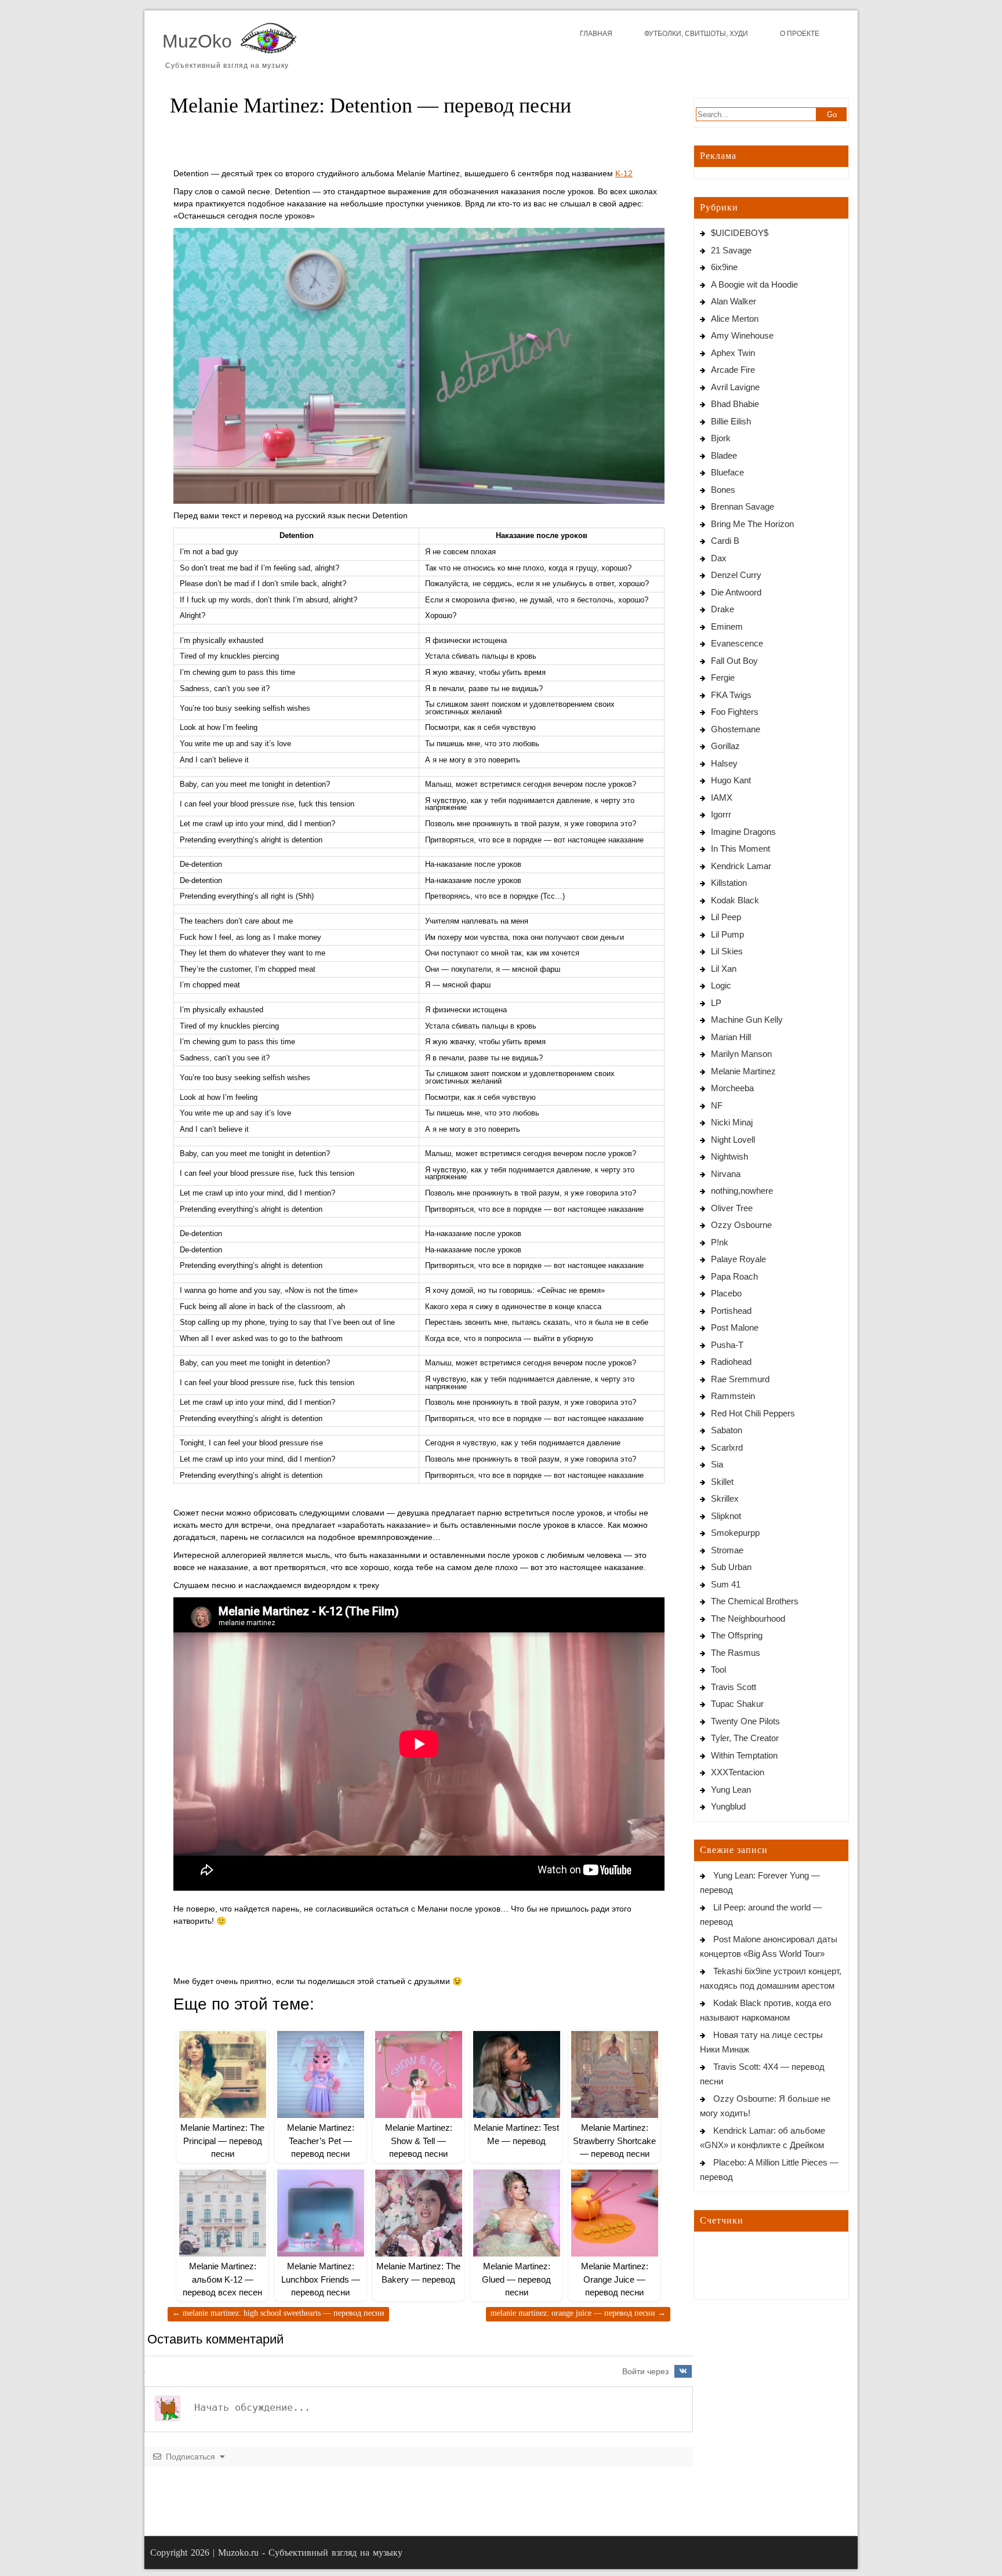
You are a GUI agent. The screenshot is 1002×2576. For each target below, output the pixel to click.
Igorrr (721, 814)
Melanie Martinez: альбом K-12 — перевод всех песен (222, 2279)
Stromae (727, 1550)
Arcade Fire (733, 370)
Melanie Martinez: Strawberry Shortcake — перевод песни (614, 2141)
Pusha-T (727, 1345)
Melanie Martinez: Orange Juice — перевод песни (615, 2279)
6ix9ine (724, 267)
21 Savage (731, 250)
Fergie (723, 677)
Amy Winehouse (742, 335)
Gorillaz (725, 746)
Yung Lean (731, 1790)
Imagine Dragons (743, 832)
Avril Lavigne (735, 387)
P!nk (720, 1242)
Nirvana (726, 1174)
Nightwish (729, 1156)
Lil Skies (727, 951)
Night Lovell (733, 1140)
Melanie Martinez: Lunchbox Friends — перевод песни (321, 2279)
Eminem (727, 626)
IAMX (722, 797)
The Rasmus (736, 1653)
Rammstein (733, 1396)
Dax (719, 558)
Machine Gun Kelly (747, 1020)
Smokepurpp (735, 1533)
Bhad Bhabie (735, 404)
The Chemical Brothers (755, 1601)
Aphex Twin (733, 353)
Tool (718, 1670)
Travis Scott (734, 1687)
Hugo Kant (731, 780)
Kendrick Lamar (741, 866)
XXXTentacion (738, 1772)
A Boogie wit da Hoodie (754, 284)
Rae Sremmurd (740, 1379)
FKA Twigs (731, 695)
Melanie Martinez (743, 1071)
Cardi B (725, 541)
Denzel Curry (736, 575)
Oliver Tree (732, 1208)
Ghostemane (736, 729)
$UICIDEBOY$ (740, 233)
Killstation (729, 883)
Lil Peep (726, 917)
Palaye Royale (738, 1259)
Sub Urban (731, 1567)
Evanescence (737, 643)
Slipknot (726, 1516)
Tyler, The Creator (745, 1738)
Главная (596, 34)
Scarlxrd (727, 1447)
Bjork (721, 438)
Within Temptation (744, 1755)
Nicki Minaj (732, 1122)
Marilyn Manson (741, 1054)
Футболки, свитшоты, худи (696, 34)
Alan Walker (734, 301)
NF (717, 1105)
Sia (717, 1464)
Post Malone (735, 1327)
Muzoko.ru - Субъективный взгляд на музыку (310, 2553)
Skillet (722, 1482)
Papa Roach (734, 1276)
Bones (723, 490)
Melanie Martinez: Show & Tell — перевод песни (419, 2141)
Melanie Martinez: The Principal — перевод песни (222, 2141)
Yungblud (728, 1806)
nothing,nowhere (742, 1191)
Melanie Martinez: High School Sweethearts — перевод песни (278, 2313)
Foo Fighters (735, 712)
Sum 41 (726, 1584)
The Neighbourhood (748, 1618)
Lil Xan (724, 969)
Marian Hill (731, 1037)
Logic (721, 985)
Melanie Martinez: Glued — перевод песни (516, 2279)
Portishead (731, 1311)
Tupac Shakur (737, 1704)
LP (716, 1003)
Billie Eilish (731, 421)
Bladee (724, 455)
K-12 (624, 173)
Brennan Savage (743, 506)
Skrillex (725, 1498)
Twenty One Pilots (745, 1721)
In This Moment (740, 849)
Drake (723, 609)
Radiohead (731, 1362)
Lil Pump (727, 934)
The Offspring (737, 1635)
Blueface (727, 472)
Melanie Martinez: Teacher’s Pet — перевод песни (321, 2141)
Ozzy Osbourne (741, 1225)
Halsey (724, 763)
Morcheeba (732, 1088)
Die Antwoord (736, 592)
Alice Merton (735, 319)
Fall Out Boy (734, 661)
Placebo (726, 1293)
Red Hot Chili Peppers (753, 1413)
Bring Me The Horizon (752, 524)
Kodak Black (735, 900)
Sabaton (727, 1430)
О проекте (800, 34)
